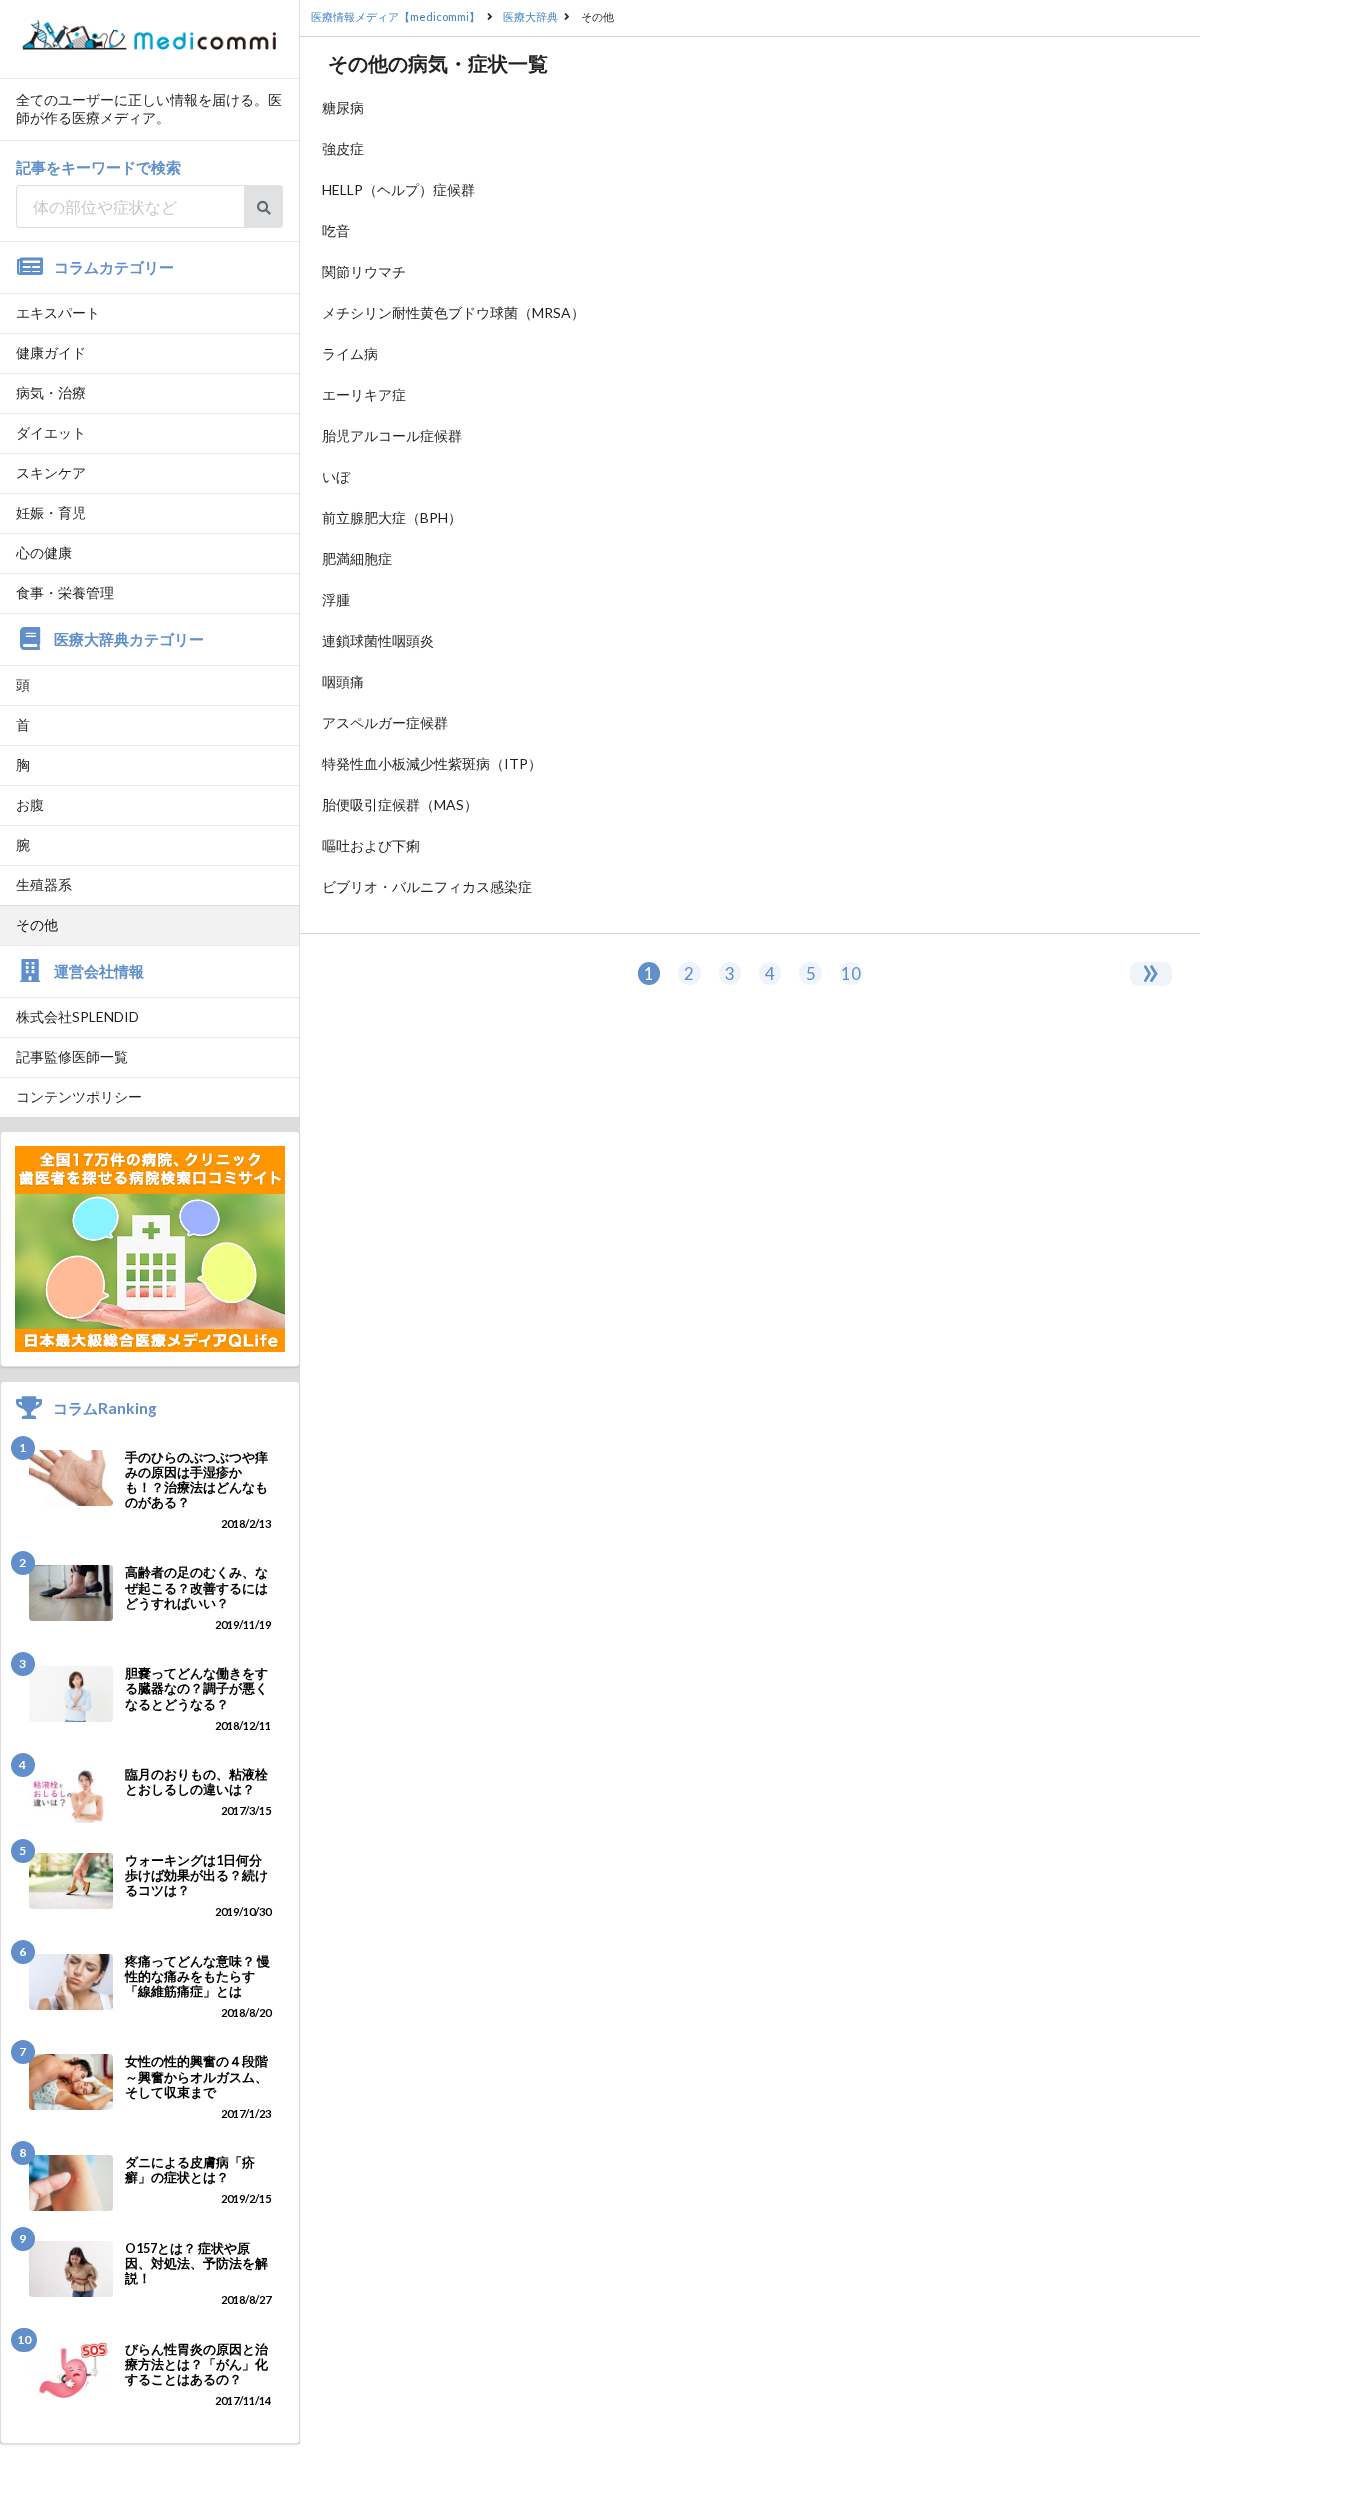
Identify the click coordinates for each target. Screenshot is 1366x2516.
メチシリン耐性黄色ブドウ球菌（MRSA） (453, 312)
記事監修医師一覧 (72, 1056)
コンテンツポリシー (79, 1096)
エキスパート (58, 312)
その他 (37, 924)
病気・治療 (51, 392)
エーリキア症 (364, 394)
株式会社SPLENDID (77, 1016)
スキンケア (51, 472)
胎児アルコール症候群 (392, 435)
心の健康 (44, 552)
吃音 (336, 230)
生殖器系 (44, 884)
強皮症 (343, 148)
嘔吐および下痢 (371, 845)
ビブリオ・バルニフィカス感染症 (427, 886)
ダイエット (51, 432)
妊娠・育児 (51, 512)
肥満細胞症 (357, 558)
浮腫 (336, 599)
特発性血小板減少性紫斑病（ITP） (432, 763)
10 (851, 973)
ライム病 (350, 353)
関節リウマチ (364, 271)
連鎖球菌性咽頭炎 (378, 640)
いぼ (336, 476)
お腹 (30, 804)
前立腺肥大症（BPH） (392, 517)
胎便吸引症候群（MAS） (400, 804)
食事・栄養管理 (65, 592)
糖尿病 (343, 107)
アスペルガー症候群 (385, 722)
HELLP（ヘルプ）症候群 (398, 189)
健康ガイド (51, 352)
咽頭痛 (343, 681)
